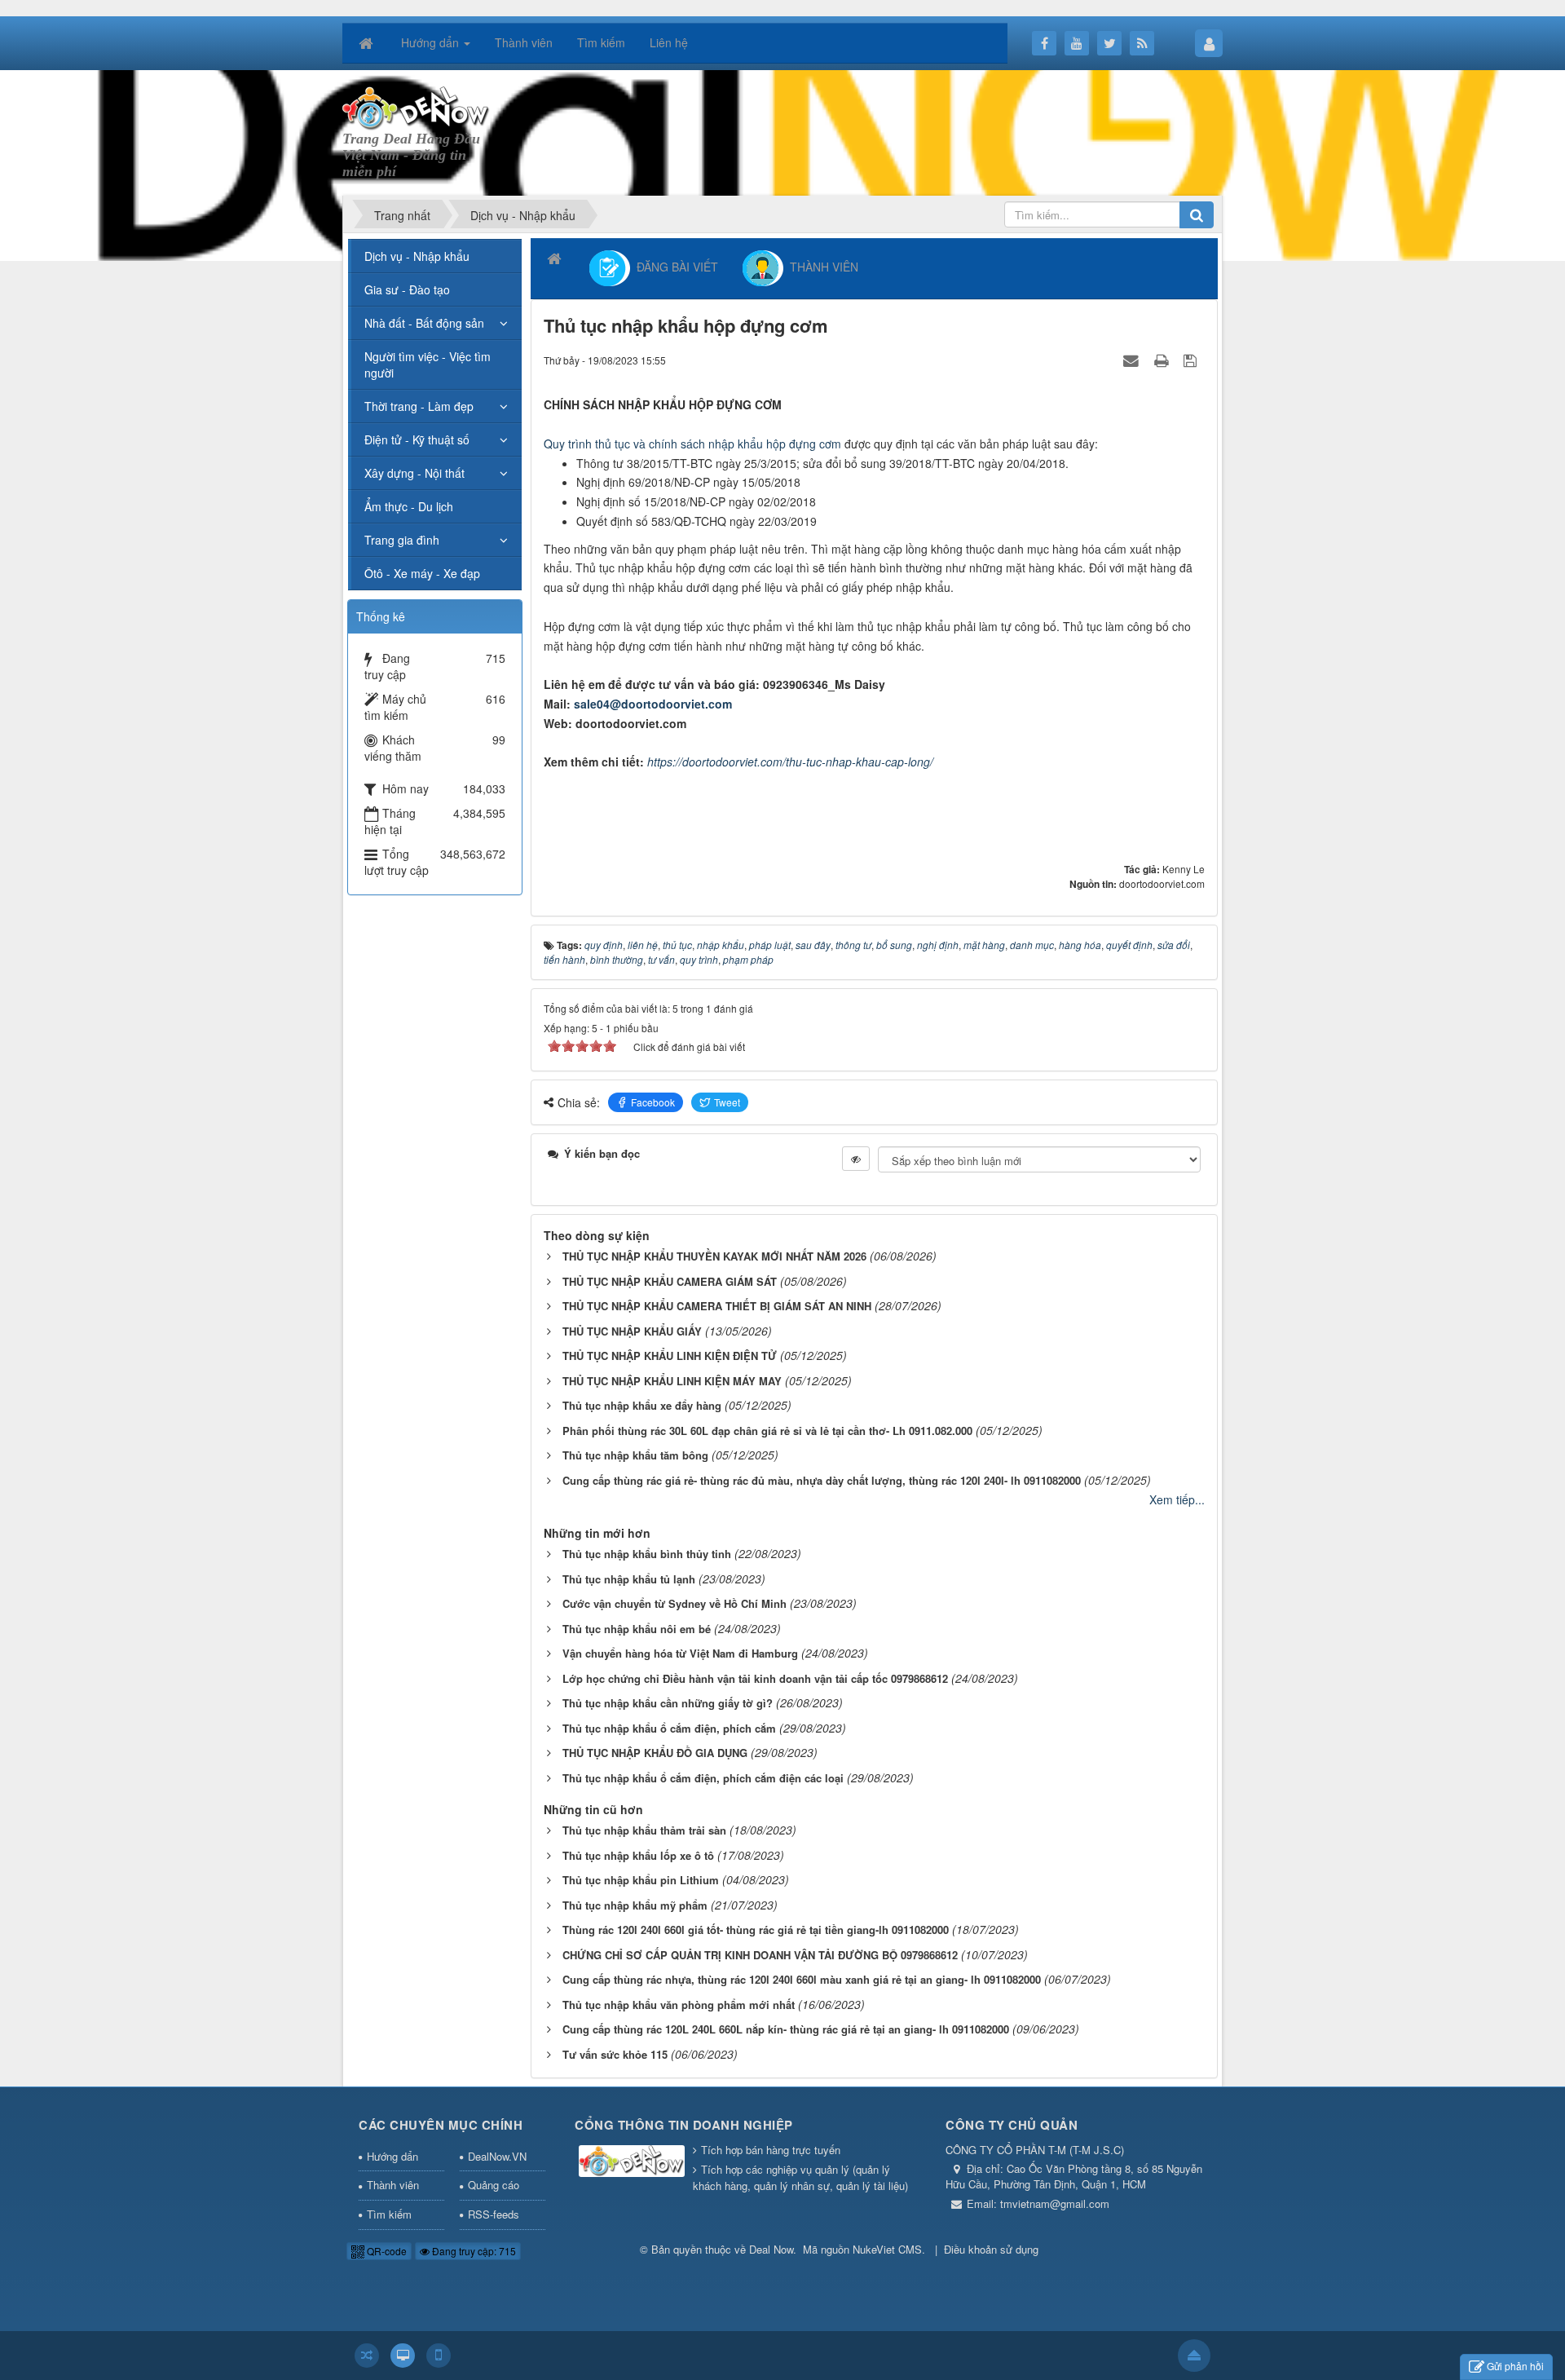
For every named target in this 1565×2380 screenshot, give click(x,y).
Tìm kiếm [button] (601, 42)
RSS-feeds (494, 2214)
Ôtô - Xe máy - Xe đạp (422, 573)
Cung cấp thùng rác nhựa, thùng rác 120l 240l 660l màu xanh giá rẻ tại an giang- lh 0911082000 (802, 1979)
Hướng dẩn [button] (432, 42)
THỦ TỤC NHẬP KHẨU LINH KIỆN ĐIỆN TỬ (670, 1356)
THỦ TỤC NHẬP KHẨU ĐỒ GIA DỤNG (655, 1753)
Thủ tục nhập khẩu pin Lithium (641, 1880)
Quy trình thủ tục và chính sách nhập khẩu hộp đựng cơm (692, 444)
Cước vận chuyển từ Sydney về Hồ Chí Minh (674, 1603)
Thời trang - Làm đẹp (419, 406)
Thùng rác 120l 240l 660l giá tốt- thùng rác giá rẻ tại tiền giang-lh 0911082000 (756, 1930)
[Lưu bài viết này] (1192, 360)
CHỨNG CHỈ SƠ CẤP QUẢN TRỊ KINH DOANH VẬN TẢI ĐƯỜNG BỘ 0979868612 (760, 1955)
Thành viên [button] (524, 42)
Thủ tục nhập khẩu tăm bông (635, 1455)
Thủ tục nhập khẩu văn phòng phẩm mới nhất (679, 2005)
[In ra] (1163, 360)
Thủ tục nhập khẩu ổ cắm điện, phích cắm (669, 1728)
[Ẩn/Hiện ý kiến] (856, 1159)
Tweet (727, 1102)
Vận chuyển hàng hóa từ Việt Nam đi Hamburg (680, 1653)
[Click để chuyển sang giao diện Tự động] (367, 2356)
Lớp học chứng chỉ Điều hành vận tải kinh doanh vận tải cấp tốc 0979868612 (755, 1678)
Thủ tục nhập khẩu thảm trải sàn (644, 1830)
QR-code (386, 2251)
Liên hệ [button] (669, 42)
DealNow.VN (497, 2156)
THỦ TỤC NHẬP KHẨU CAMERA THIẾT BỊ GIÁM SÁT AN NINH (717, 1306)
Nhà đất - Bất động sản (424, 323)
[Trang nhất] (368, 42)
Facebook (653, 1102)
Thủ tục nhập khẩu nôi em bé (637, 1629)
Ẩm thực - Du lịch (409, 506)
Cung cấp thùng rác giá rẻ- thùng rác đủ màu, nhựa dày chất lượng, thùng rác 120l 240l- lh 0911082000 (822, 1480)
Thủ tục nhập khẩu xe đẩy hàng (642, 1405)
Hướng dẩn (392, 2156)
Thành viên (393, 2185)
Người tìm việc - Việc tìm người (428, 364)
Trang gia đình (402, 540)
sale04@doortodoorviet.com (653, 704)
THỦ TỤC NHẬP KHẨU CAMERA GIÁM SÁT (670, 1281)
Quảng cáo (494, 2185)
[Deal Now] (417, 107)
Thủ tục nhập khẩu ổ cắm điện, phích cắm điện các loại (703, 1778)
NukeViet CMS (887, 2249)
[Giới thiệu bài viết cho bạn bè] (1133, 360)
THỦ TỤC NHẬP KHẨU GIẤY (632, 1331)
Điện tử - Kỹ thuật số (417, 439)
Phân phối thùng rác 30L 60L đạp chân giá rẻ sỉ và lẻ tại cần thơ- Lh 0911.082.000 (767, 1431)
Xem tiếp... (1177, 1499)
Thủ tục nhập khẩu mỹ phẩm (635, 1905)
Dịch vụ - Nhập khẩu (417, 256)
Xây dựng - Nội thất (414, 473)
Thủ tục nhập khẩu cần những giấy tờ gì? (668, 1703)
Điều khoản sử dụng (991, 2249)
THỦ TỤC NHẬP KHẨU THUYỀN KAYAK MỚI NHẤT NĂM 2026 (714, 1256)
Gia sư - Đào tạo (407, 289)
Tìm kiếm (389, 2214)
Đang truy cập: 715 (473, 2251)
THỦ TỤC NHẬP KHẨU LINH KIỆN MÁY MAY (672, 1381)
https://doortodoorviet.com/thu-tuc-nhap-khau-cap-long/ (790, 762)
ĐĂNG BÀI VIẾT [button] (674, 267)
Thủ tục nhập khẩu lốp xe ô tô (638, 1855)
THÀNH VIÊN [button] (821, 267)
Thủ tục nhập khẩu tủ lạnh (629, 1579)
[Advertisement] (894, 131)
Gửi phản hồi (1515, 2366)
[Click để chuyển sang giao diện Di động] (439, 2356)
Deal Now (771, 2249)
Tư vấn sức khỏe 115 (615, 2054)
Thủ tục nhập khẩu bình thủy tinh (647, 1554)
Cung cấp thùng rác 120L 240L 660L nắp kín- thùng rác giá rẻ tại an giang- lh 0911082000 (786, 2029)
